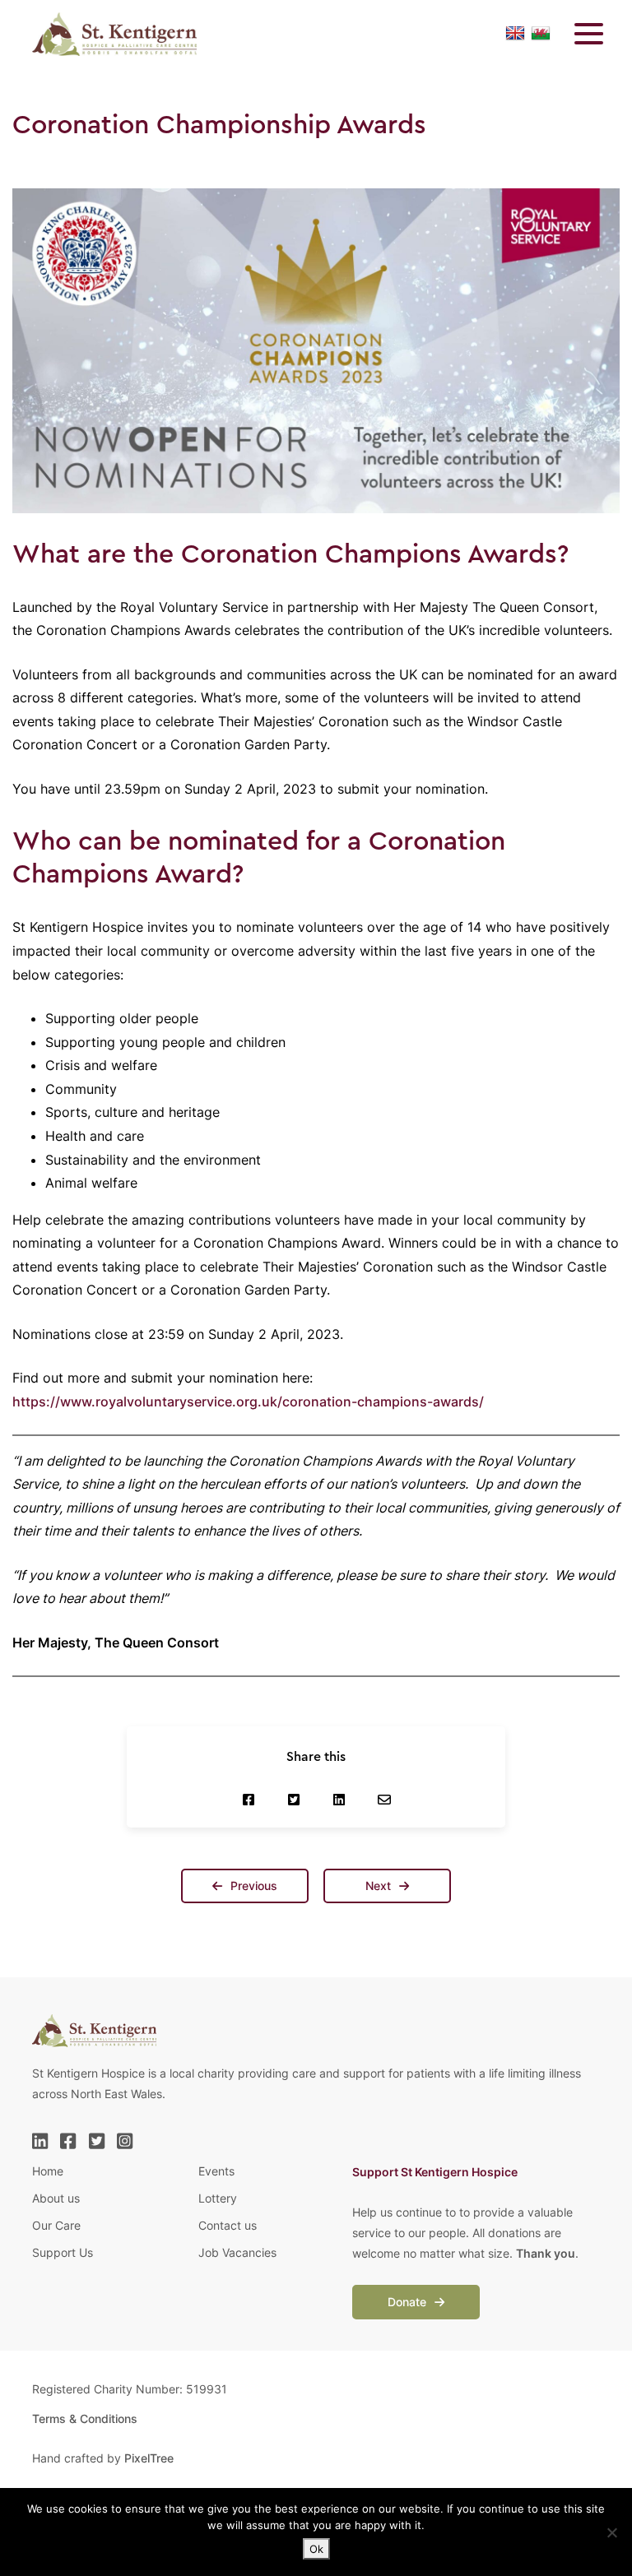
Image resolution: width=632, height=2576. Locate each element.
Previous (252, 1886)
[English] (515, 34)
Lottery (218, 2198)
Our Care (56, 2225)
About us (56, 2198)
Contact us (228, 2225)
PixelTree (149, 2458)
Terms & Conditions (85, 2418)
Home (48, 2171)
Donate (409, 2302)
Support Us (63, 2252)
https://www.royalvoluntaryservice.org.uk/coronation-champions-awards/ (248, 1402)
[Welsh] (541, 34)
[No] (611, 2532)
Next (380, 1886)
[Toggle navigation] (579, 34)
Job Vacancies (237, 2252)
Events (216, 2171)
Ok (316, 2549)
